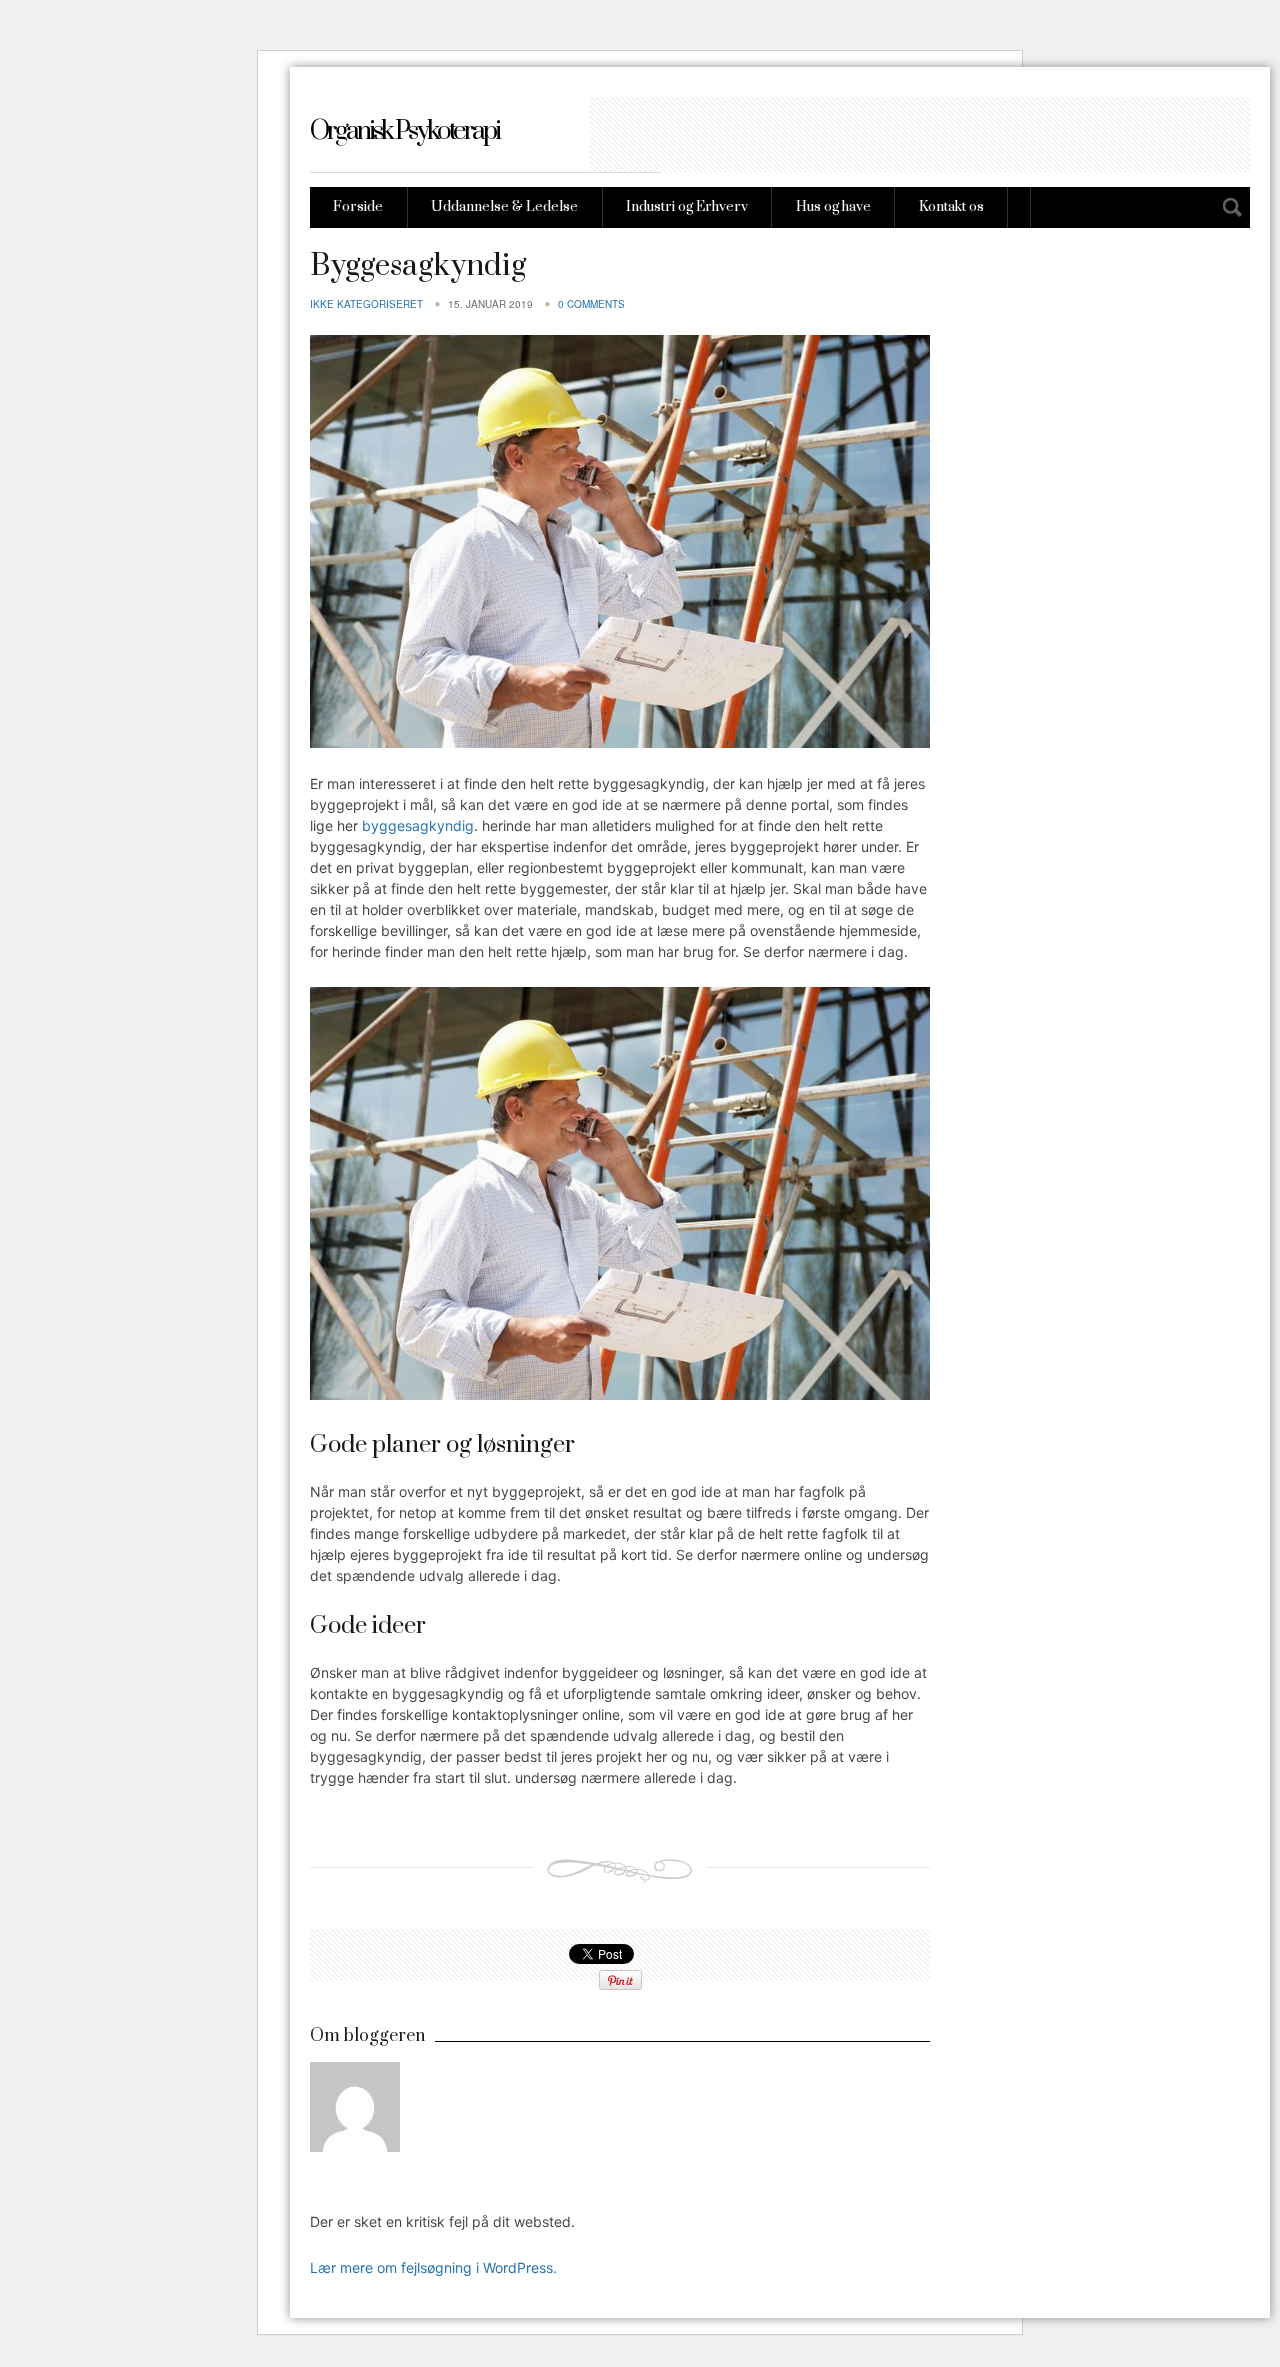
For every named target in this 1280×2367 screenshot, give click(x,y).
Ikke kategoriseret (366, 304)
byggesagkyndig (418, 825)
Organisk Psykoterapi (404, 131)
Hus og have (833, 207)
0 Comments (591, 304)
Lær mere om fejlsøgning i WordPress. (433, 2267)
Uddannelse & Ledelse (504, 207)
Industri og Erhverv (687, 207)
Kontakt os (951, 207)
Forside (358, 207)
